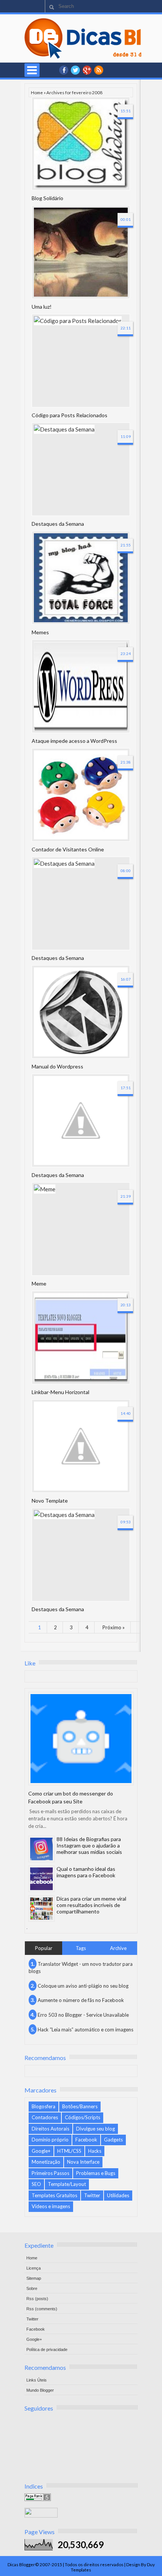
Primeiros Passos (50, 2173)
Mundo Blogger (40, 2390)
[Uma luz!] (81, 252)
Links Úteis (37, 2380)
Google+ (87, 70)
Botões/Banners (80, 2106)
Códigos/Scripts (83, 2117)
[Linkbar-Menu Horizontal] (81, 1338)
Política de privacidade (47, 2349)
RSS (99, 70)
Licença (34, 2268)
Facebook (86, 2140)
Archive (118, 1948)
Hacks (95, 2151)
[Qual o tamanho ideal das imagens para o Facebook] (41, 1879)
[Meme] (81, 1229)
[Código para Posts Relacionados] (81, 361)
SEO (36, 2184)
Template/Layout (67, 2184)
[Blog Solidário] (81, 144)
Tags (81, 1948)
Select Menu (32, 70)
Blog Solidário (47, 198)
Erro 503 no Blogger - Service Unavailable (83, 2015)
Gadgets (113, 2140)
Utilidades (118, 2195)
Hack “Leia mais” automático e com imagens (86, 2030)
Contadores (45, 2117)
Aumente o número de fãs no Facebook (81, 2000)
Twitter (92, 2195)
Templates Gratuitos (54, 2195)
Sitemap (34, 2278)
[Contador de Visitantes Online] (81, 795)
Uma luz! (42, 307)
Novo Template (50, 1501)
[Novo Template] (81, 1446)
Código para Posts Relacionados (70, 415)
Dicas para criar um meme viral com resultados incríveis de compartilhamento (91, 1905)
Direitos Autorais (50, 2129)
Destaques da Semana (58, 524)
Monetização (46, 2162)
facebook (64, 70)
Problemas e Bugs (96, 2173)
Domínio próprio (50, 2140)
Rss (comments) (42, 2309)
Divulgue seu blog (96, 2129)
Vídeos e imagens (51, 2206)
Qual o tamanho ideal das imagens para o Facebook (86, 1872)
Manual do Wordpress (57, 1066)
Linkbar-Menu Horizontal (60, 1392)
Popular (44, 1948)
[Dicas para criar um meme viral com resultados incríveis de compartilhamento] (41, 1909)
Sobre (32, 2288)
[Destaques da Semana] (81, 469)
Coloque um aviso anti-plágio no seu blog (83, 1986)
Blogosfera (44, 2106)
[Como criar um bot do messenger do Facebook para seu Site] (81, 1739)
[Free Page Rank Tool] (38, 2499)
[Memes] (81, 578)
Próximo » (114, 1627)
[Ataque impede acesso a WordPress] (81, 686)
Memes (40, 632)
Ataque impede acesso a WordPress (74, 741)
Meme (39, 1283)
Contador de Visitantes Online (68, 849)
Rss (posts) (37, 2299)
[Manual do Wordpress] (81, 1012)
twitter (75, 70)
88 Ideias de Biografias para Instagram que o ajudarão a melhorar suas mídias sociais (89, 1845)
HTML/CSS (69, 2151)
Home (37, 92)
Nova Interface (83, 2162)
